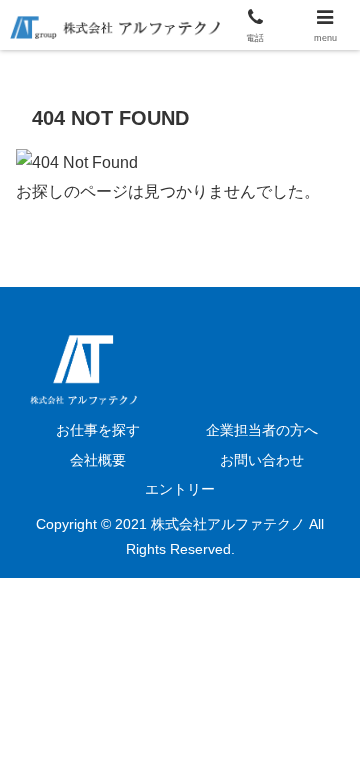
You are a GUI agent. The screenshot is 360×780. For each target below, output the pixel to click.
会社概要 (98, 460)
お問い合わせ (262, 460)
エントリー (180, 489)
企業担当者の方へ (262, 430)
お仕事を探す (98, 430)
